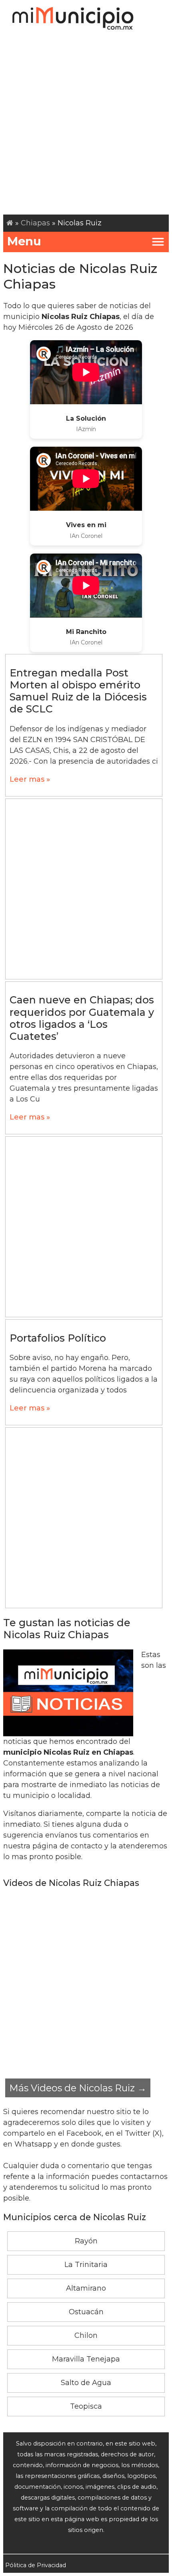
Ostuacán (86, 2312)
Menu (24, 241)
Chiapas (35, 223)
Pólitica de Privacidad (36, 2565)
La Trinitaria (86, 2265)
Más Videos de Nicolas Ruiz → (78, 2088)
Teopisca (86, 2406)
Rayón (86, 2241)
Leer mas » (30, 779)
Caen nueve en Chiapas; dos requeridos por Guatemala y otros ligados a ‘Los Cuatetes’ (82, 1018)
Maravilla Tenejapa (86, 2359)
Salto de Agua (86, 2383)
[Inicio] (10, 223)
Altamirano (86, 2288)
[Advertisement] (86, 124)
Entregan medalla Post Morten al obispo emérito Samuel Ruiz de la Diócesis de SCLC (78, 691)
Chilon (86, 2335)
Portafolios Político (58, 1338)
